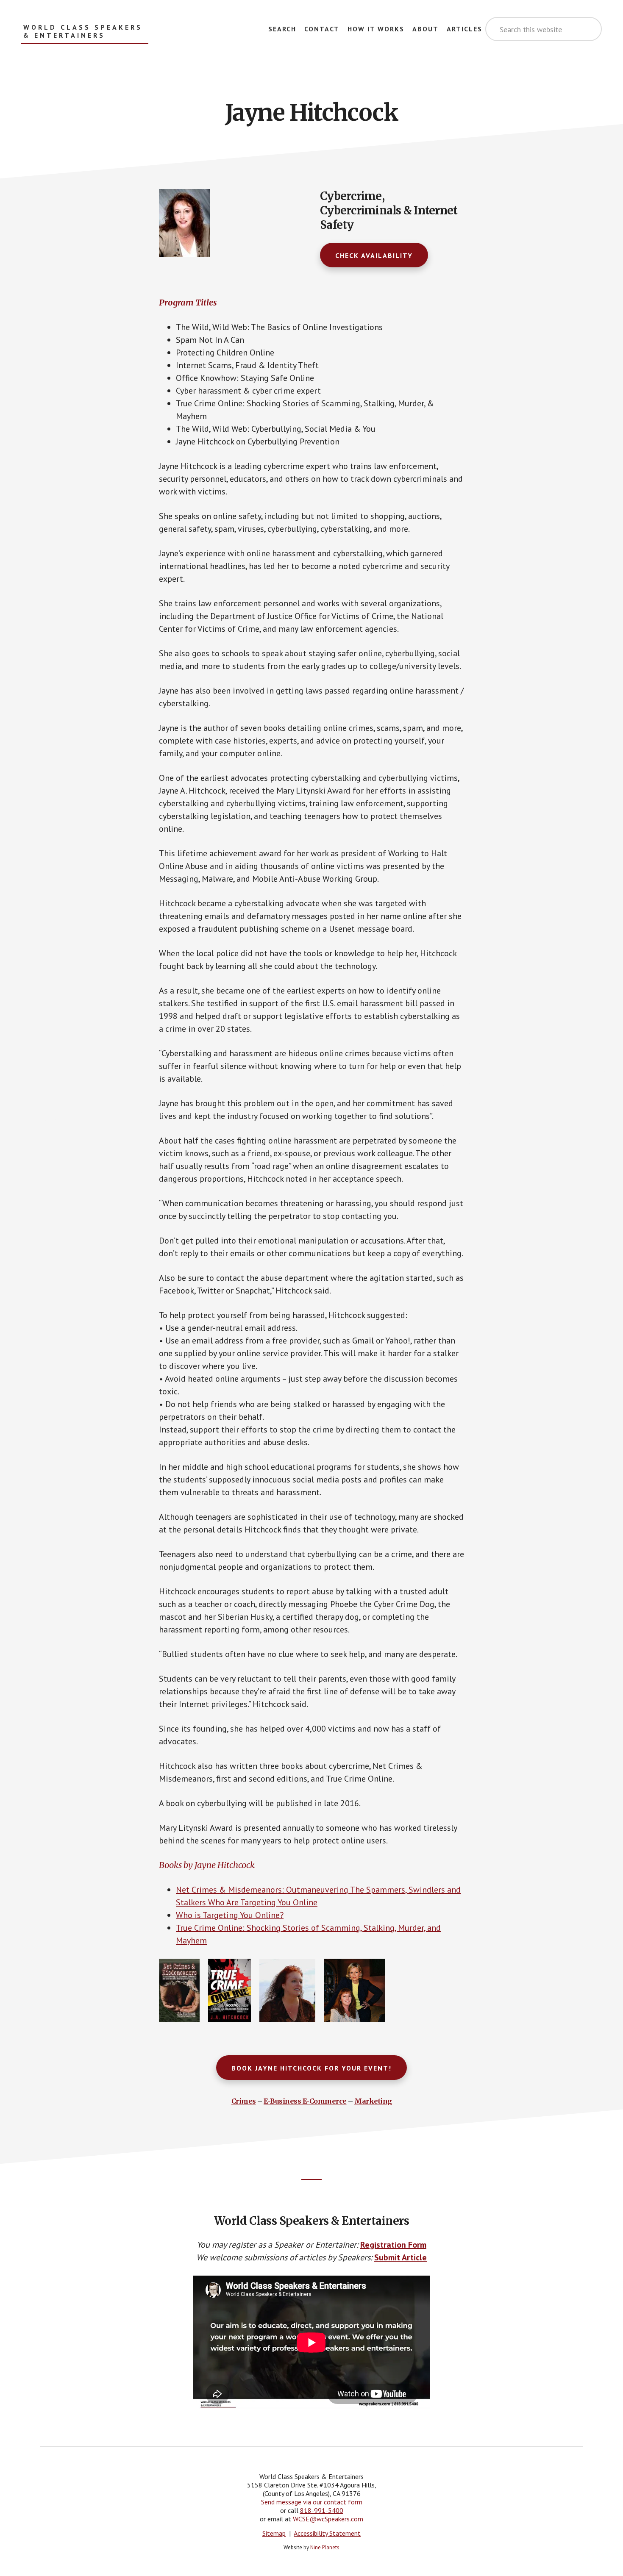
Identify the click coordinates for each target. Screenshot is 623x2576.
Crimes (244, 2101)
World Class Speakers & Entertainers (83, 31)
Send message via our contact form (312, 2502)
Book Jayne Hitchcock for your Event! (311, 2068)
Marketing (373, 2101)
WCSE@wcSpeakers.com (328, 2519)
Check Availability (374, 255)
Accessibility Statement (327, 2533)
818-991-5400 (322, 2510)
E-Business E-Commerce (305, 2101)
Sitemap (274, 2533)
